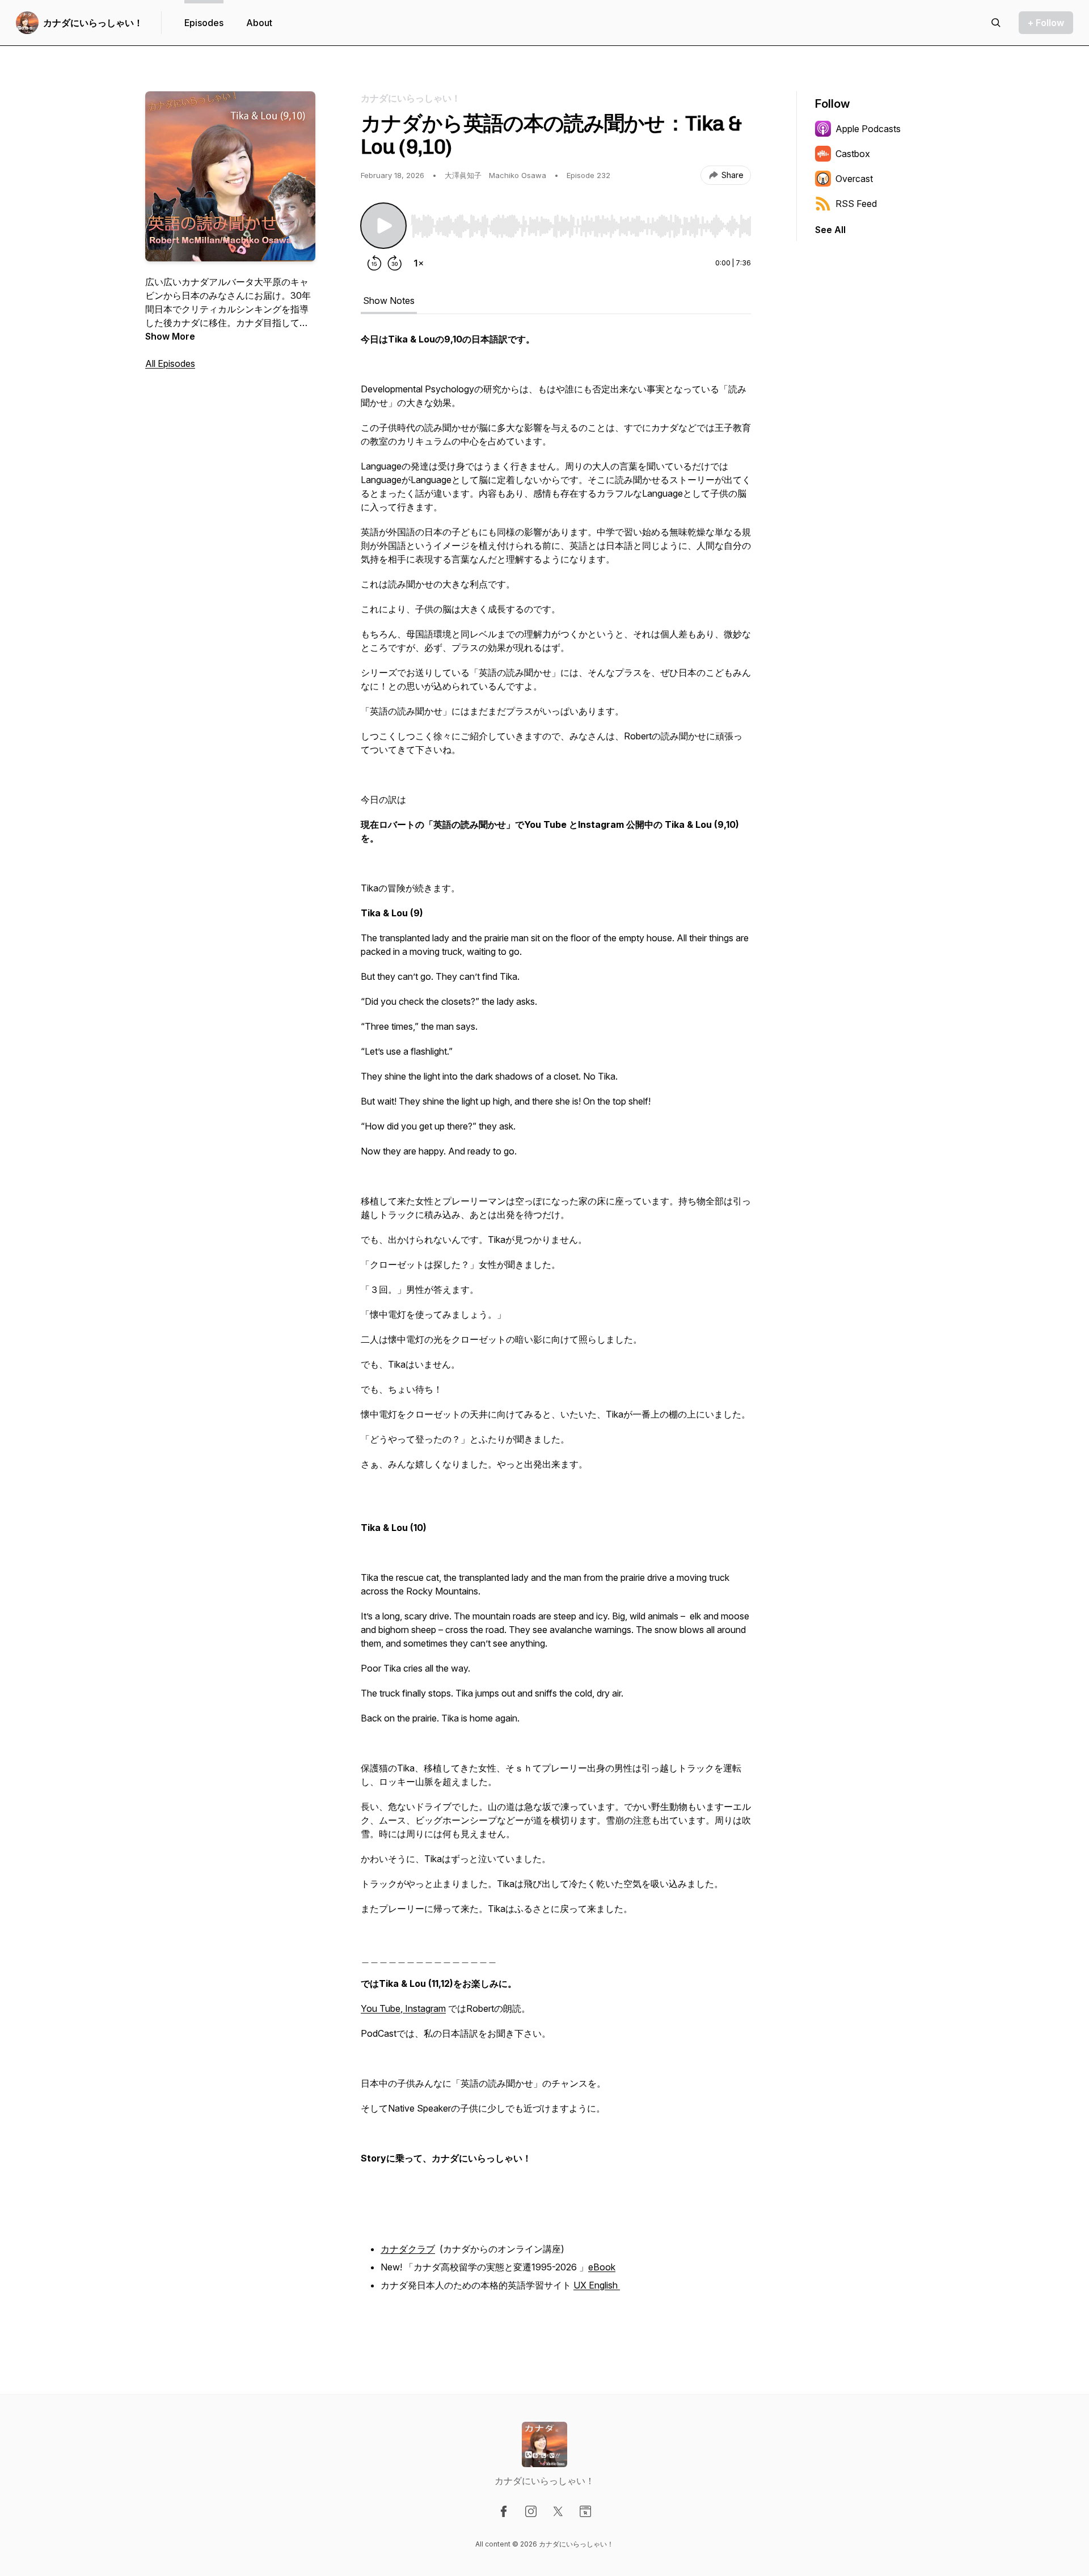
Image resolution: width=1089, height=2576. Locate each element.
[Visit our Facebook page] (504, 2511)
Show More (170, 336)
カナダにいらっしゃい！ (93, 23)
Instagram (424, 2008)
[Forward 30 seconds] (395, 263)
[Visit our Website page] (585, 2511)
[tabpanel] (556, 1331)
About (259, 23)
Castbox (853, 154)
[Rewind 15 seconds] (374, 263)
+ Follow (1046, 23)
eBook (602, 2267)
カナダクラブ (408, 2249)
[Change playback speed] (419, 263)
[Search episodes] (996, 23)
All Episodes (170, 363)
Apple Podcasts (868, 129)
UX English (597, 2285)
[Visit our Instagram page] (531, 2511)
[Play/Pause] (383, 226)
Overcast (854, 179)
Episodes (204, 23)
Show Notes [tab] (389, 301)
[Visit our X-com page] (558, 2511)
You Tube (381, 2008)
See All (830, 230)
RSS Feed (856, 204)
